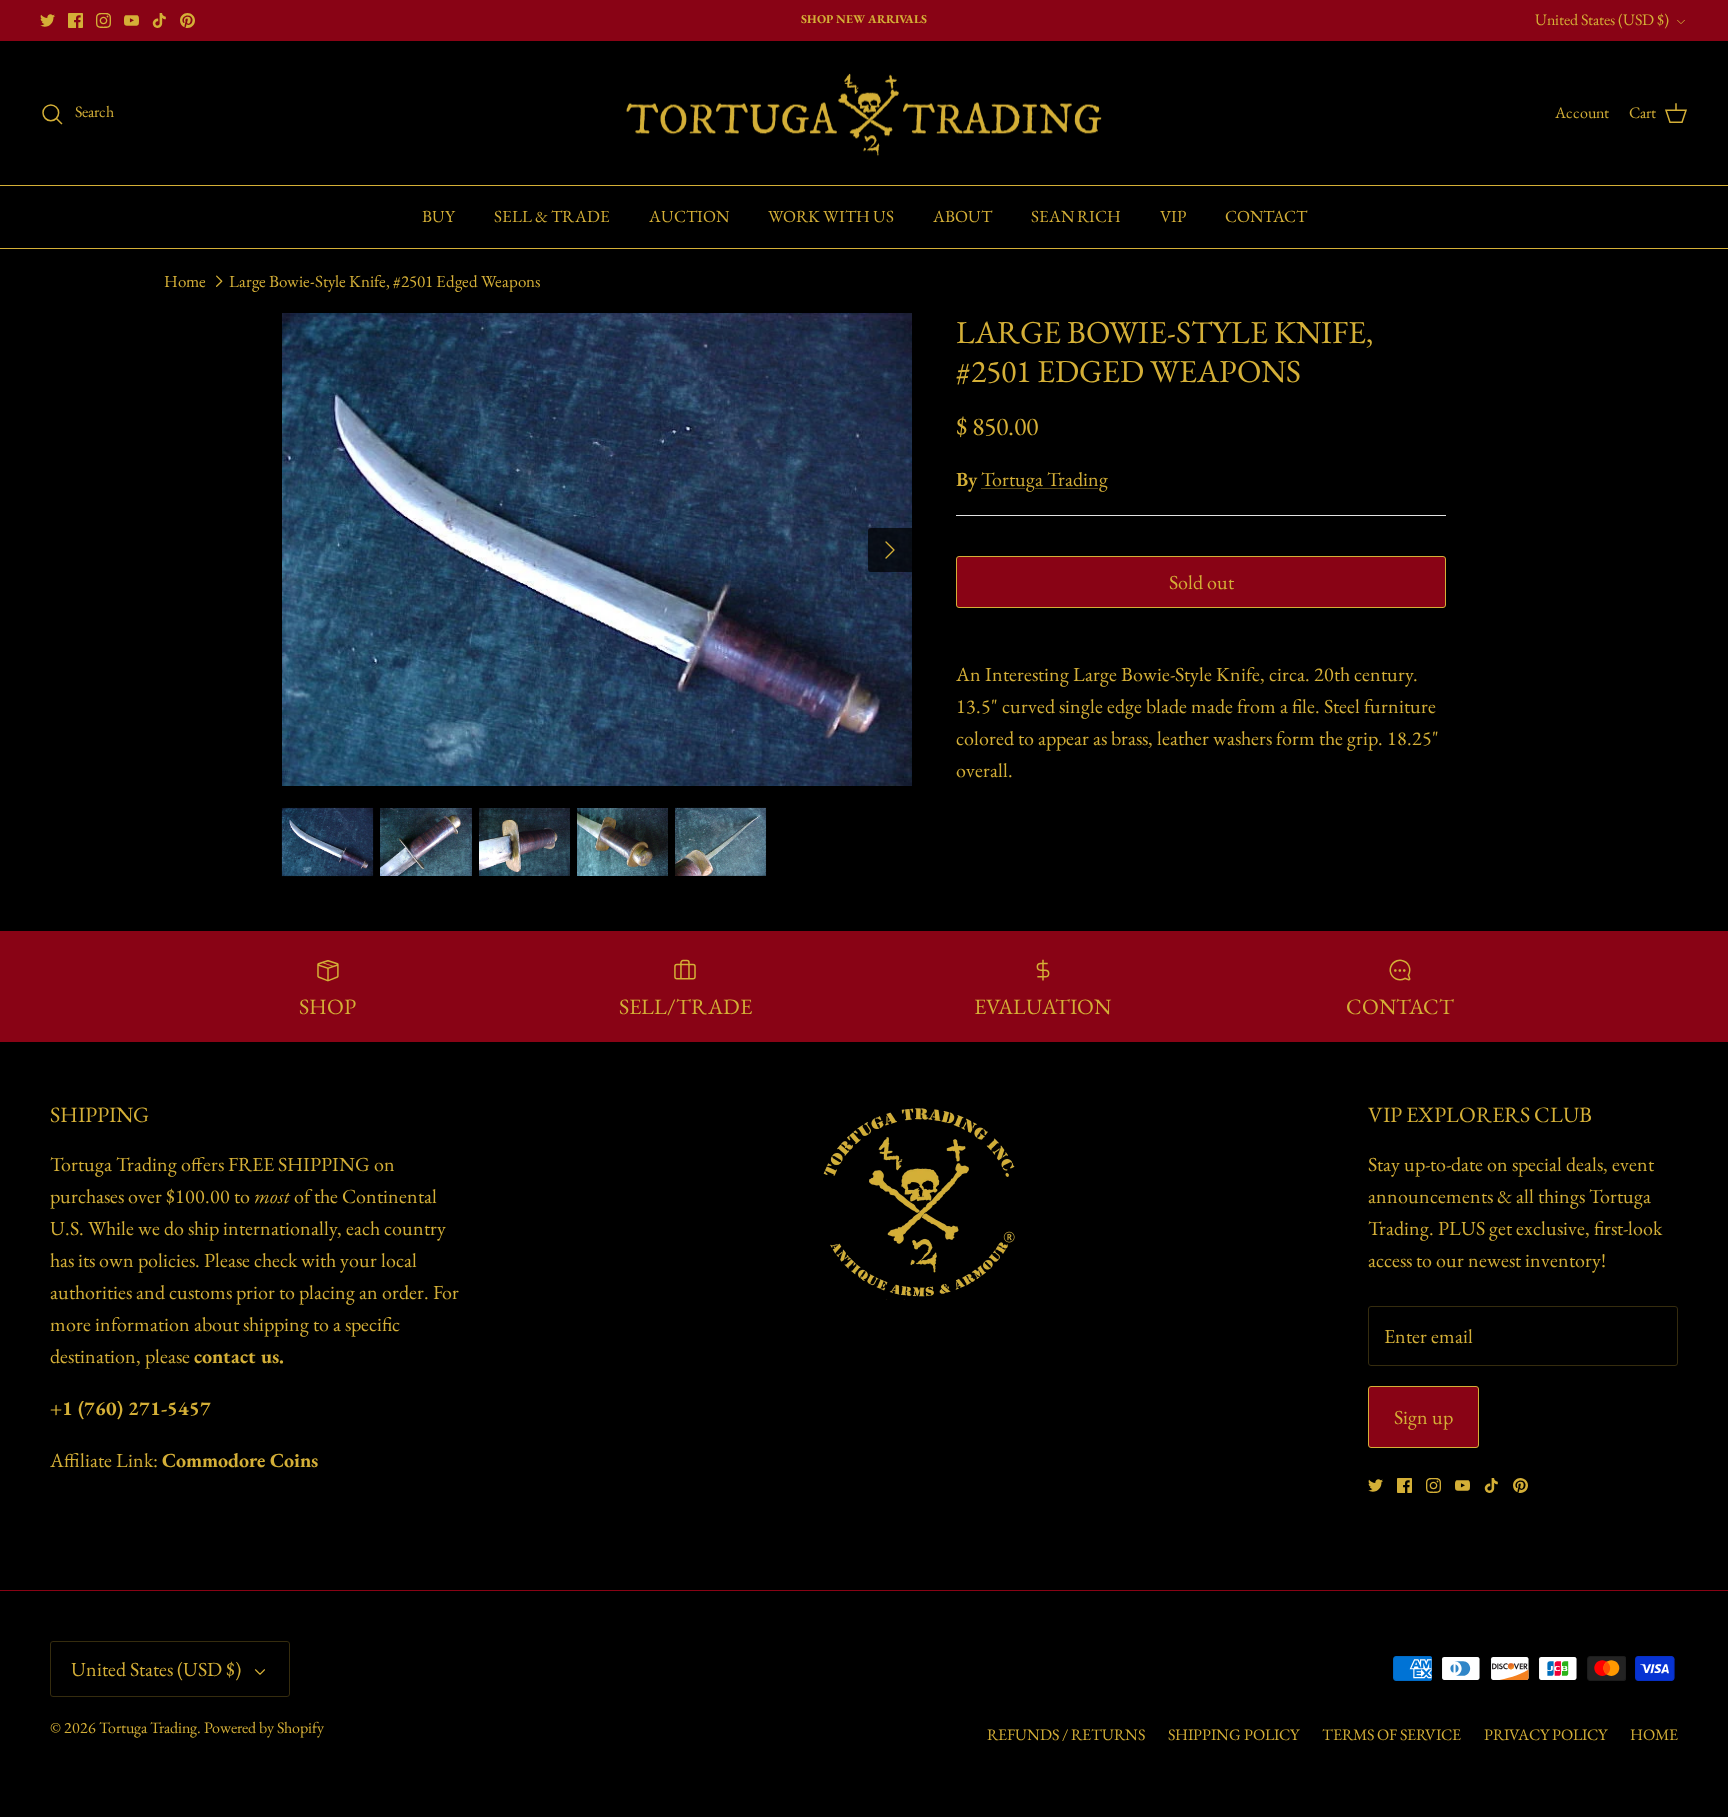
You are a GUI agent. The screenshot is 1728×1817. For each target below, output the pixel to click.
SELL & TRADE (552, 216)
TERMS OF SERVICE (1391, 1734)
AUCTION (689, 216)
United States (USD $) (1602, 19)
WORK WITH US (831, 216)
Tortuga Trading (1044, 479)
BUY (438, 216)
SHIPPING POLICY (1233, 1734)
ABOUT (962, 216)
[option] (597, 549)
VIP (1173, 216)
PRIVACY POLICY (1545, 1734)
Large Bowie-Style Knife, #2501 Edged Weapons (384, 281)
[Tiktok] (159, 20)
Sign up (1423, 1417)
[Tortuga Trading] (864, 113)
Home (185, 281)
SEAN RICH (1076, 216)
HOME (1654, 1734)
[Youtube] (131, 20)
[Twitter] (47, 20)
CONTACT (1266, 216)
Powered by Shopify (264, 1727)
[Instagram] (103, 20)
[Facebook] (75, 20)
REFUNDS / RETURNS (1066, 1734)
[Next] (890, 550)
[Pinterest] (187, 20)
